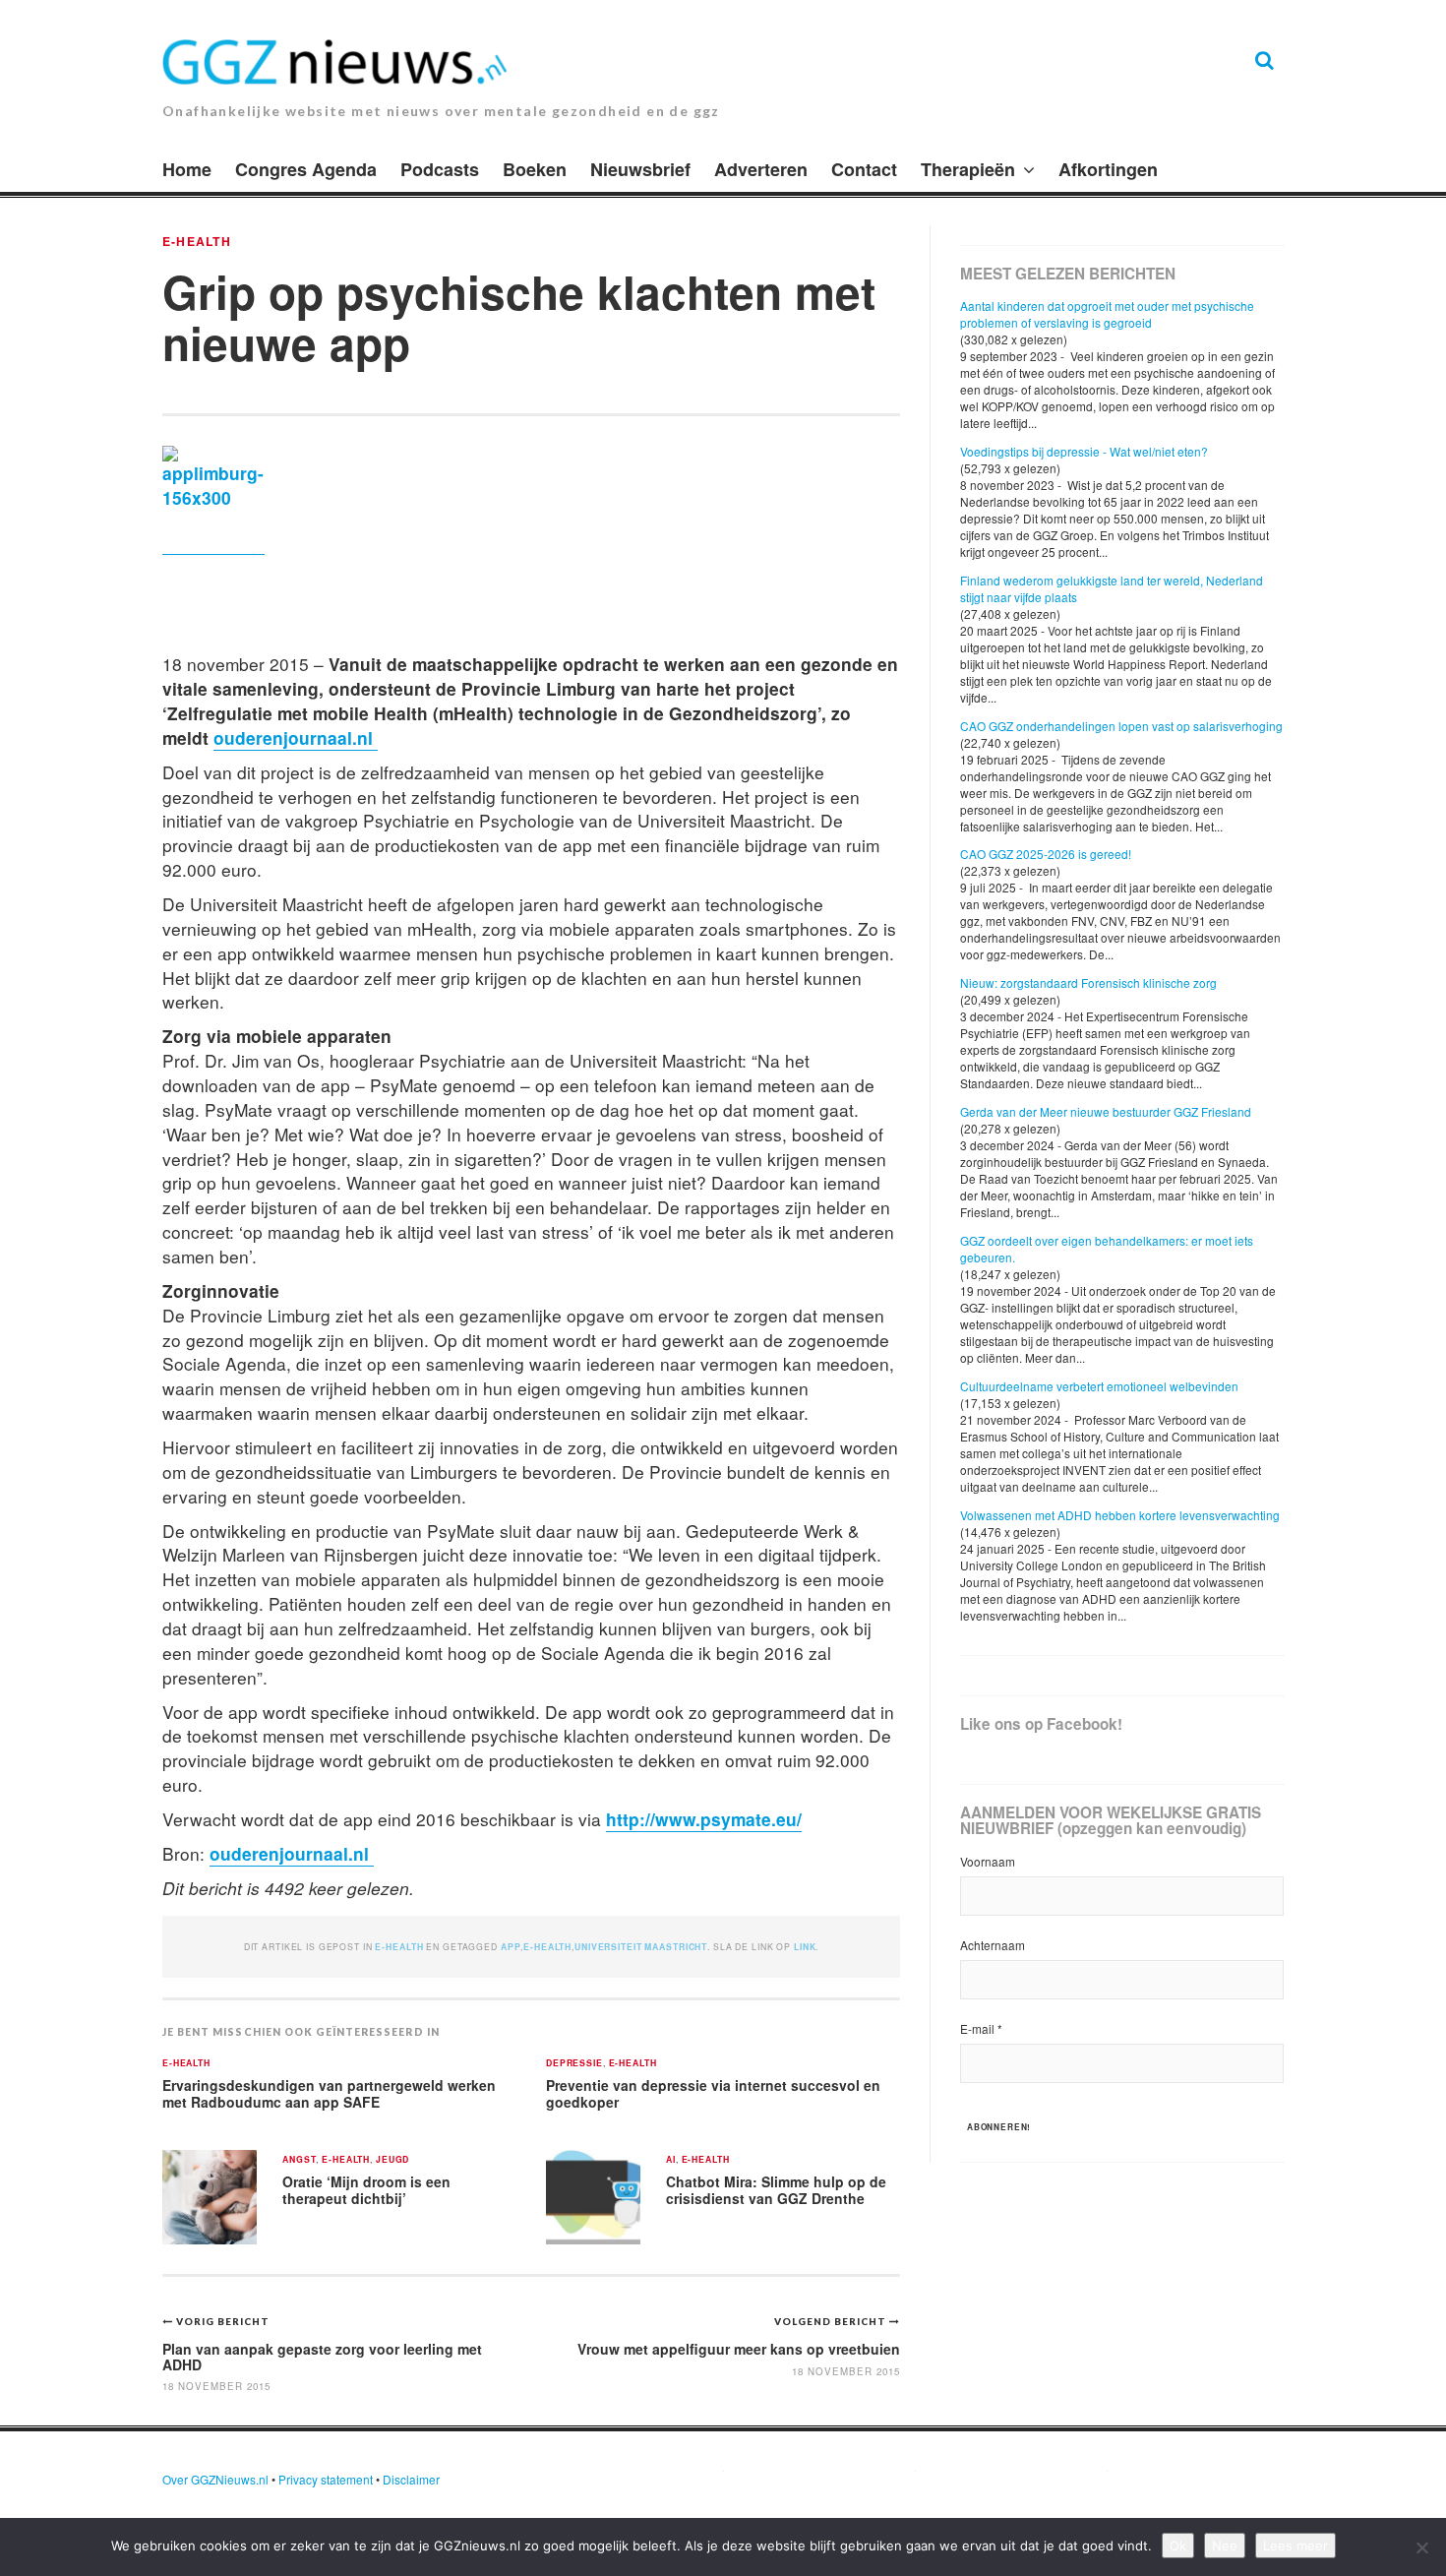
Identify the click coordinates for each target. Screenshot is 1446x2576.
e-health (547, 1947)
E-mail (981, 2028)
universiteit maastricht (641, 1947)
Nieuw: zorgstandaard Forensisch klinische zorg (1088, 982)
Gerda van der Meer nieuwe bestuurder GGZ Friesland (1106, 1111)
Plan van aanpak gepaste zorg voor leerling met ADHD (322, 2356)
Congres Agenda (306, 169)
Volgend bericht (832, 2321)
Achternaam (993, 1945)
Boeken (535, 169)
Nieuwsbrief (640, 169)
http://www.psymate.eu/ (704, 1819)
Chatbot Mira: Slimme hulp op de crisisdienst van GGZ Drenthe (776, 2190)
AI (671, 2160)
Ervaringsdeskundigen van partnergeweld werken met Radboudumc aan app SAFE (329, 2093)
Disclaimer (411, 2479)
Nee (1225, 2545)
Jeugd (392, 2160)
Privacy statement (326, 2479)
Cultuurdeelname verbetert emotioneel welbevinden (1099, 1386)
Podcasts (440, 169)
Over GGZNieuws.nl (215, 2479)
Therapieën (968, 169)
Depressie (574, 2064)
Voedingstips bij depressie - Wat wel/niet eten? (1084, 451)
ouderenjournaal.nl (296, 737)
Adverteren (761, 169)
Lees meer (1295, 2545)
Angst (299, 2160)
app (511, 1947)
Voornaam (988, 1861)
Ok (1178, 2545)
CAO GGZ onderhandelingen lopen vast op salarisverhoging (1121, 726)
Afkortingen (1108, 169)
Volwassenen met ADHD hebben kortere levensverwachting (1120, 1515)
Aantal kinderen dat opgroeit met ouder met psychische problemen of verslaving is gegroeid (1107, 314)
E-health (197, 241)
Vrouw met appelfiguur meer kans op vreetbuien (739, 2349)
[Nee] (1421, 2547)
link (805, 1947)
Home (187, 169)
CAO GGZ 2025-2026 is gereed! (1046, 854)
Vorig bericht (223, 2321)
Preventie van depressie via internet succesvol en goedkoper (713, 2093)
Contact (864, 169)
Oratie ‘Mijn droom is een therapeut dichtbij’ (366, 2190)
